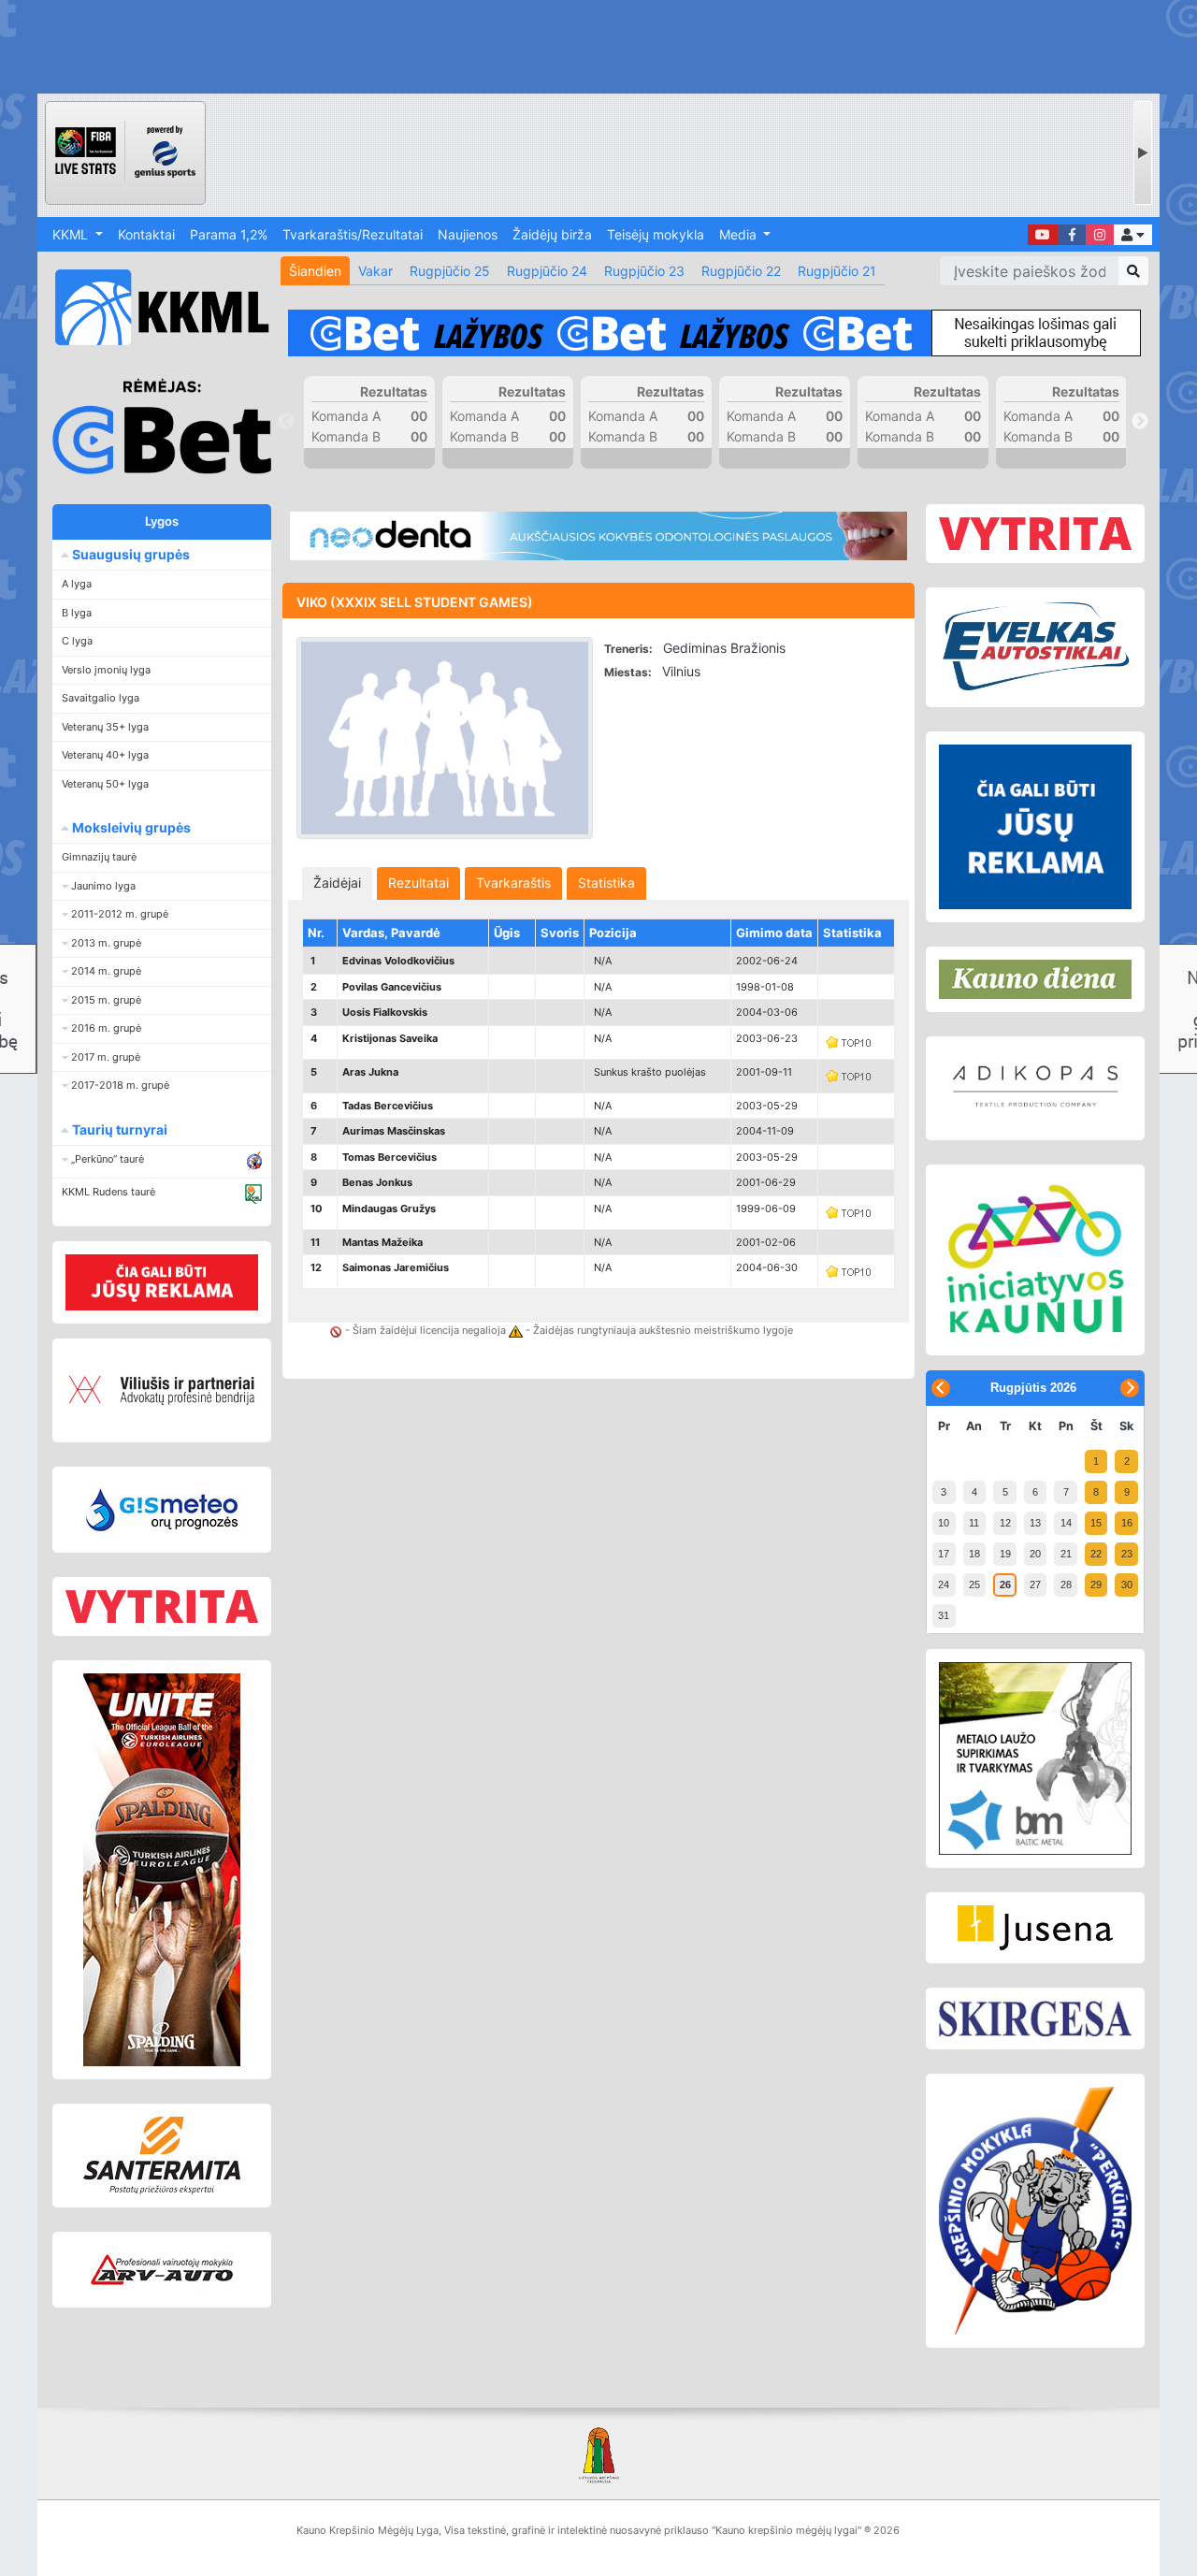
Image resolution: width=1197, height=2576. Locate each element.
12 (1005, 1523)
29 (1096, 1585)
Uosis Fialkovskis (385, 1012)
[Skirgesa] (1035, 2019)
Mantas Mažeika (382, 1242)
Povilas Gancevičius (392, 987)
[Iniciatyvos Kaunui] (1035, 1260)
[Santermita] (162, 2156)
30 (1127, 1585)
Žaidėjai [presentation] (337, 883)
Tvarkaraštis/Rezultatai (353, 234)
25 (974, 1585)
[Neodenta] (598, 536)
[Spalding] (162, 1870)
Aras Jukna (370, 1072)
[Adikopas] (1035, 1088)
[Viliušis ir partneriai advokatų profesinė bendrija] (162, 1390)
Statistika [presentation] (606, 883)
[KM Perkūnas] (1035, 2211)
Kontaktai (146, 234)
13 (1035, 1523)
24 (944, 1585)
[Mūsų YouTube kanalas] (1043, 235)
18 (974, 1554)
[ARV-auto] (162, 2270)
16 (1127, 1523)
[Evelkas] (1035, 647)
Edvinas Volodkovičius (398, 961)
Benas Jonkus (377, 1182)
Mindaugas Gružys (389, 1208)
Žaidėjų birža (552, 234)
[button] (1133, 235)
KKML (72, 234)
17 (944, 1554)
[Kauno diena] (1035, 979)
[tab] (337, 883)
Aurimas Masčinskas (394, 1131)
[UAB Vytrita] (162, 1606)
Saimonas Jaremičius (396, 1267)
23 (1127, 1554)
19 (1005, 1554)
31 (944, 1615)
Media (740, 234)
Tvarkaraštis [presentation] (513, 883)
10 (944, 1523)
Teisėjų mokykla (656, 234)
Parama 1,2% (229, 234)
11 (974, 1523)
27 (1035, 1585)
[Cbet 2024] (714, 333)
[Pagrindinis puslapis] (154, 307)
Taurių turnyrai (118, 1129)
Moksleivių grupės (130, 827)
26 (1005, 1585)
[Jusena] (1035, 1928)
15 (1096, 1523)
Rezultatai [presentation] (418, 883)
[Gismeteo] (162, 1510)
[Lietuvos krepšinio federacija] (598, 2454)
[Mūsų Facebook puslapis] (1072, 235)
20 (1035, 1554)
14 (1066, 1523)
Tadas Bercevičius (388, 1106)
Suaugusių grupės (130, 554)
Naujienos (468, 234)
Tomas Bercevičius (389, 1157)
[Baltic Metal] (1035, 1758)
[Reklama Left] (162, 1282)
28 (1066, 1585)
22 (1096, 1554)
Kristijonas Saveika (390, 1038)
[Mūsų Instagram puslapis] (1100, 235)
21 (1066, 1554)
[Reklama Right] (1035, 827)
